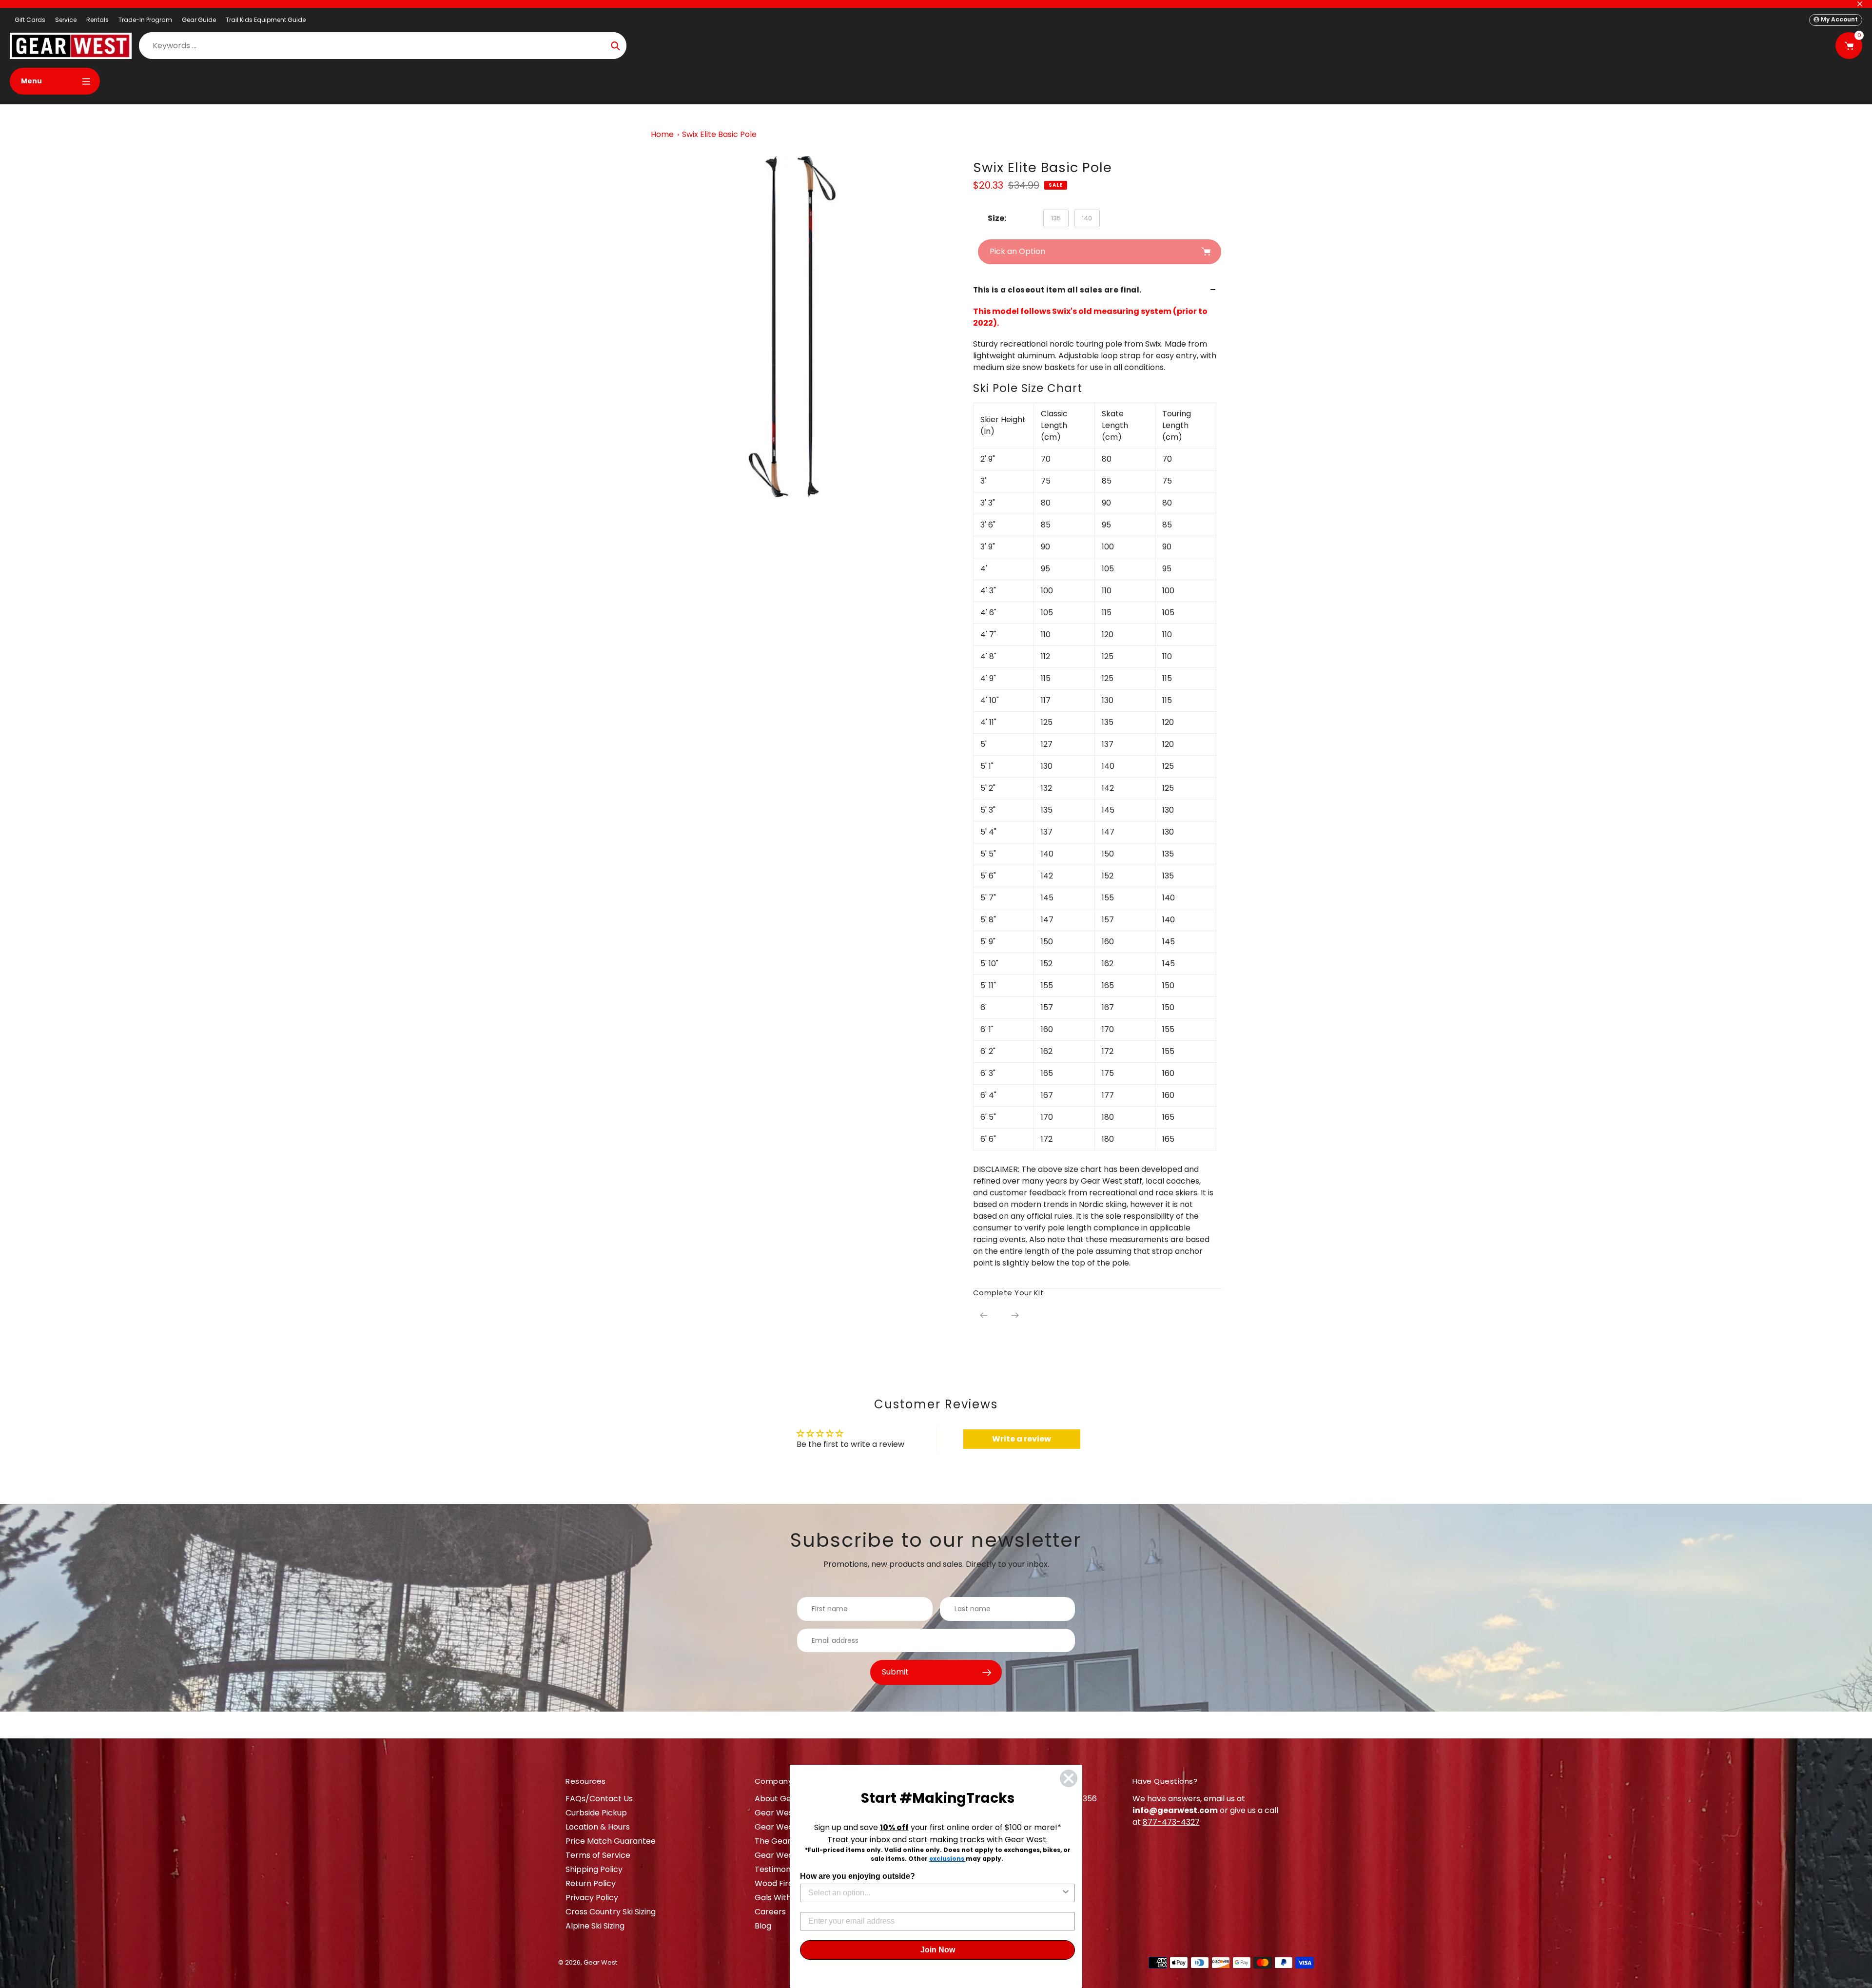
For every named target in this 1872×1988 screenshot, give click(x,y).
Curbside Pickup (596, 1813)
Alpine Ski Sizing (595, 1926)
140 (1087, 218)
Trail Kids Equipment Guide (266, 20)
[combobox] (935, 1893)
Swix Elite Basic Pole (719, 134)
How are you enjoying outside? (858, 1876)
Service (66, 20)
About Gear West (788, 1799)
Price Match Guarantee (611, 1841)
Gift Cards (30, 20)
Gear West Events (789, 1827)
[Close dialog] (1069, 1778)
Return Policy (591, 1883)
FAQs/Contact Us (599, 1799)
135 (1056, 218)
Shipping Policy (594, 1869)
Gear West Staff (786, 1855)
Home (662, 134)
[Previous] (984, 1315)
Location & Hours (598, 1827)
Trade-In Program (145, 20)
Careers (770, 1912)
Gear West (600, 1962)
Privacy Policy (592, 1898)
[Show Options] (1066, 1893)
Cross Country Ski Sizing (611, 1912)
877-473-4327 (1171, 1822)
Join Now (938, 1950)
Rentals (97, 20)
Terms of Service (598, 1855)
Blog (763, 1926)
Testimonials (779, 1869)
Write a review (1022, 1439)
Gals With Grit (781, 1898)
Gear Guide (199, 20)
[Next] (1015, 1315)
